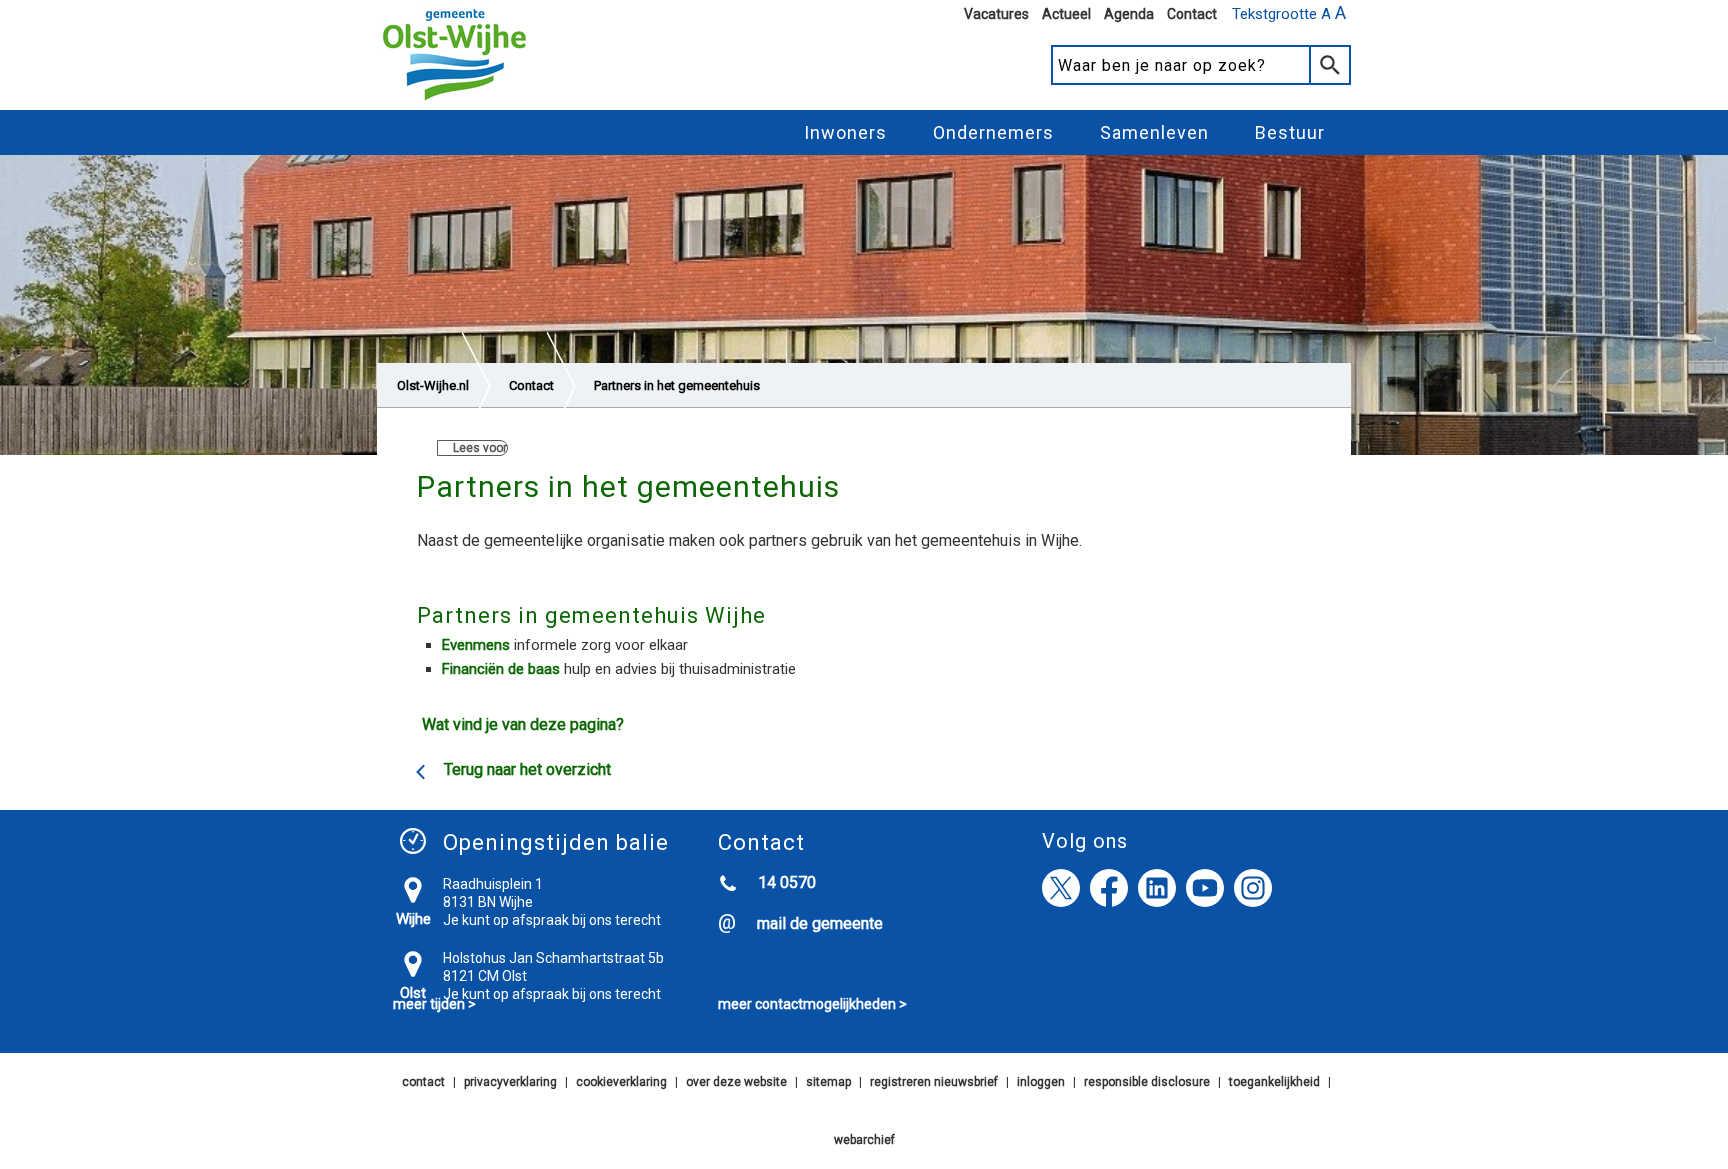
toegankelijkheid (1274, 1082)
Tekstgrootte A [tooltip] (1289, 13)
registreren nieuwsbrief (934, 1082)
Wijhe (413, 919)
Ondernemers (993, 132)
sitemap (828, 1082)
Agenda (1129, 14)
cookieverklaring (621, 1082)
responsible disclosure (1147, 1082)
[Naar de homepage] (454, 101)
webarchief (864, 1140)
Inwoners (845, 132)
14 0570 (787, 882)
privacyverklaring (510, 1082)
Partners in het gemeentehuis (677, 385)
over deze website (736, 1082)
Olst (413, 993)
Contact (1192, 14)
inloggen (1041, 1082)
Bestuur (1290, 132)
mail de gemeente (820, 923)
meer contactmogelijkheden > (812, 1004)
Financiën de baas (501, 669)
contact (423, 1082)
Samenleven (1154, 132)
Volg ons (1085, 841)
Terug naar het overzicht (527, 769)
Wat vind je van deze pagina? (523, 724)
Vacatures (996, 14)
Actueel (1066, 14)
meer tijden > (434, 1004)
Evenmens (476, 645)
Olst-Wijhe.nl (433, 385)
